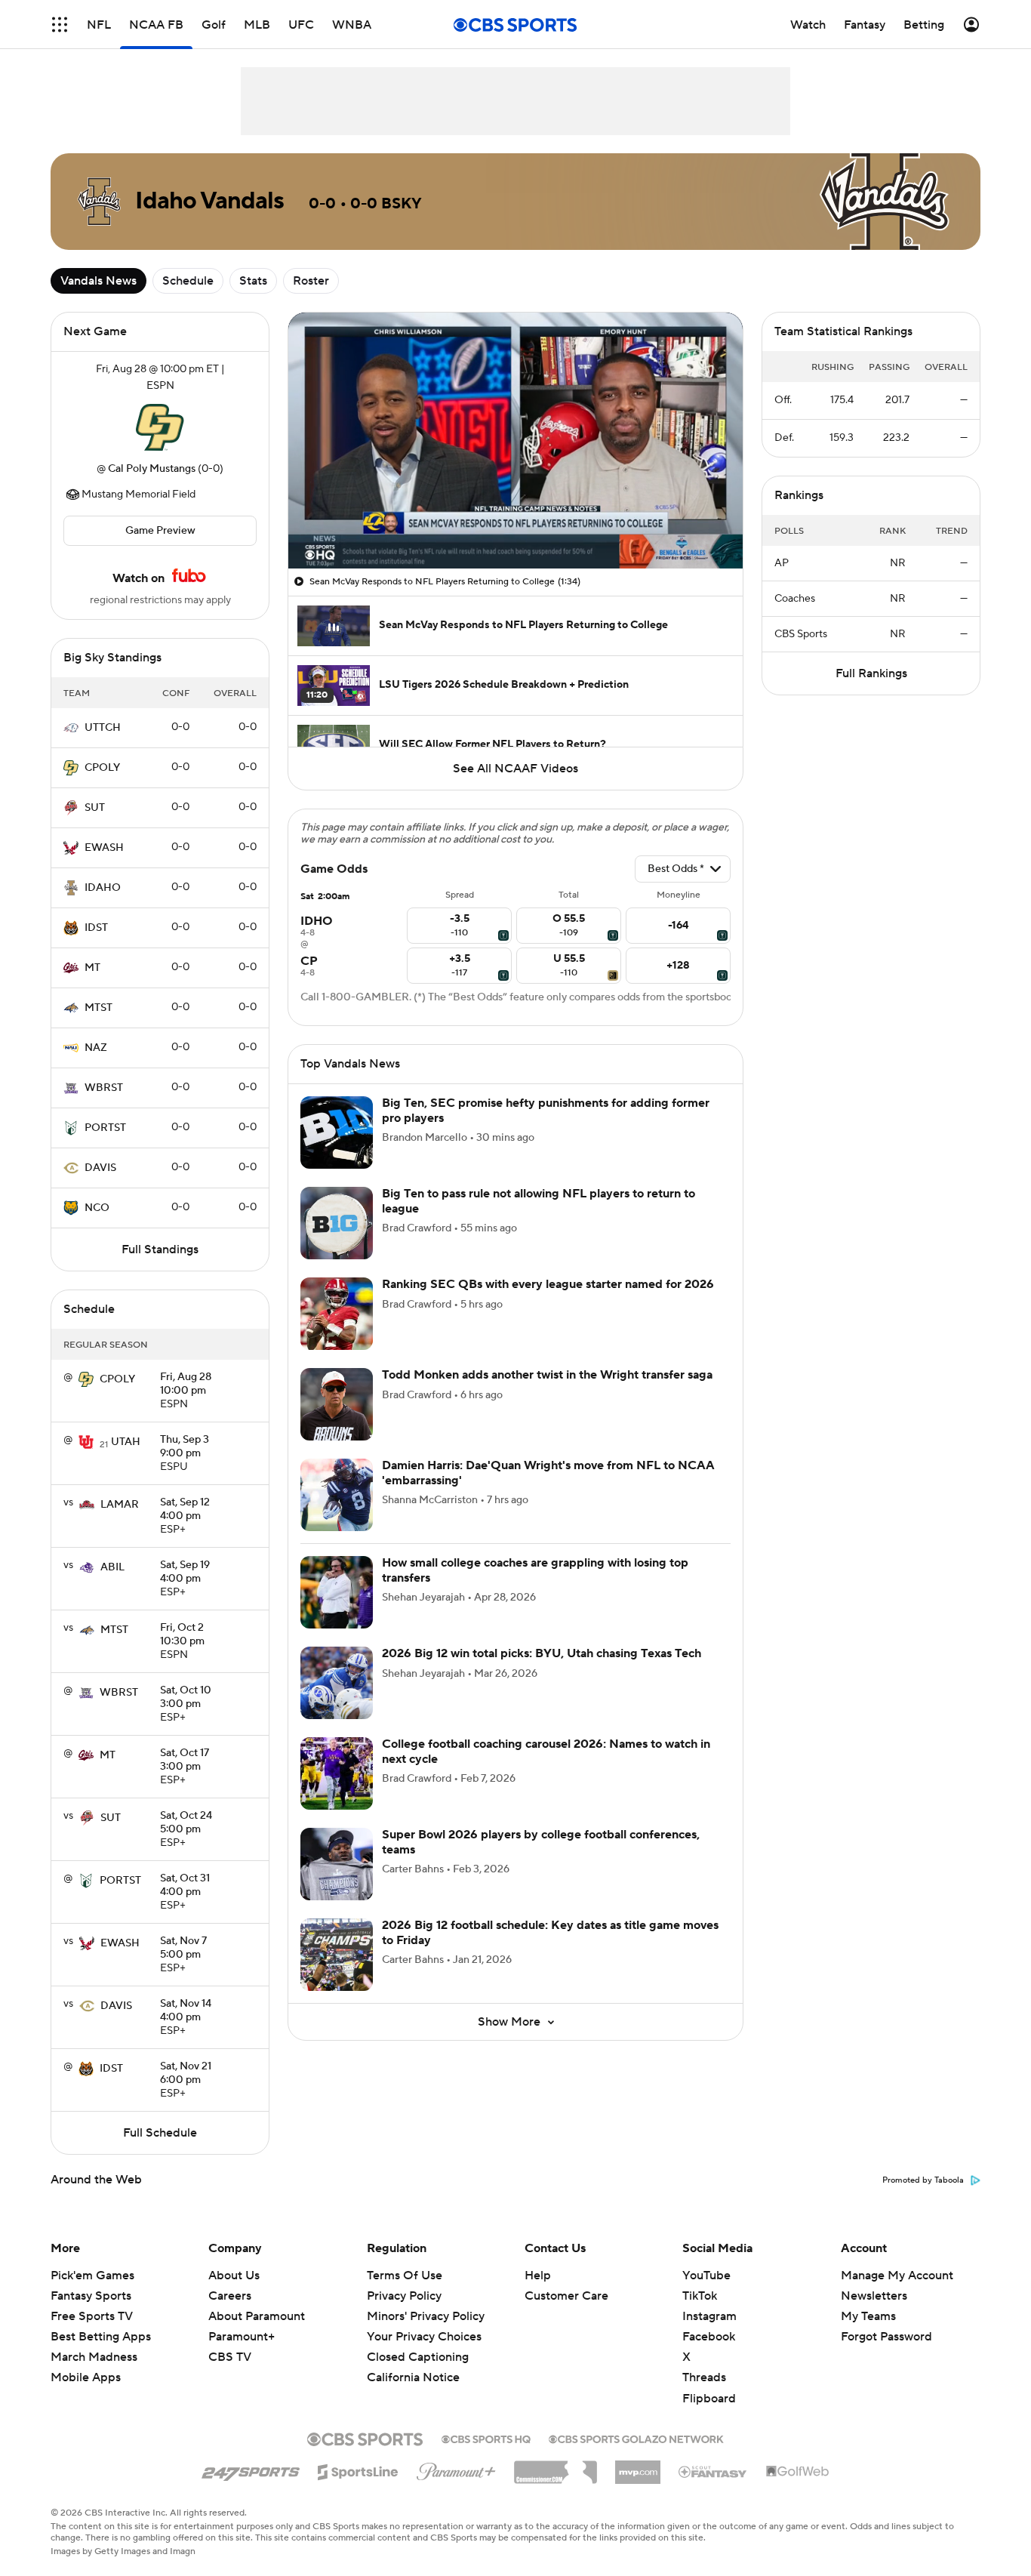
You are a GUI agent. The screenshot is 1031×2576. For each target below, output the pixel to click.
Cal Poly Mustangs (152, 469)
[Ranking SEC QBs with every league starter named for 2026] (337, 1314)
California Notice (413, 2377)
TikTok (700, 2296)
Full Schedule (160, 2133)
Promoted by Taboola (923, 2180)
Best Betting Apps (101, 2337)
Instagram (709, 2316)
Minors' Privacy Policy (426, 2316)
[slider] (515, 525)
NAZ (96, 1048)
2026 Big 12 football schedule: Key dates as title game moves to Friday (550, 1932)
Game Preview (160, 531)
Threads (704, 2377)
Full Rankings (871, 673)
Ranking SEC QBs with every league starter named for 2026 (548, 1284)
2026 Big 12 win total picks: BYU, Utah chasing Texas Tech (542, 1653)
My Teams (868, 2316)
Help (538, 2276)
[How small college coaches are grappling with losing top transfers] (337, 1592)
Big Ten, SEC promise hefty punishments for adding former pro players (546, 1110)
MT (92, 968)
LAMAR (120, 1505)
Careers (230, 2296)
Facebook (709, 2337)
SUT (95, 808)
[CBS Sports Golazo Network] (636, 2438)
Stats (253, 281)
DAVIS (100, 1168)
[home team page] (160, 427)
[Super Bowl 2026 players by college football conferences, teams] (337, 1864)
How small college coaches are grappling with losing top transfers (535, 1570)
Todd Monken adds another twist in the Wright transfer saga (547, 1375)
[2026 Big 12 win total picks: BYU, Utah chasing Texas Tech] (337, 1683)
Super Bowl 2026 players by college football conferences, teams (541, 1842)
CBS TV (230, 2357)
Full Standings (160, 1249)
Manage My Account (897, 2276)
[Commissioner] (556, 2467)
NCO (97, 1208)
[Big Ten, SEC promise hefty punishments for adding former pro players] (337, 1132)
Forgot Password (886, 2337)
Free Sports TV (92, 2316)
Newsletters (874, 2296)
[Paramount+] (456, 2469)
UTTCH (103, 728)
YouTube (706, 2276)
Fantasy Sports (91, 2296)
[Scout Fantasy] (713, 2471)
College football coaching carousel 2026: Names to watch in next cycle (546, 1751)
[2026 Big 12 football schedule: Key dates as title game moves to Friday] (337, 1955)
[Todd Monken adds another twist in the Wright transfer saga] (337, 1404)
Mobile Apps (86, 2377)
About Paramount (257, 2316)
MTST (98, 1008)
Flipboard (709, 2399)
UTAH (126, 1442)
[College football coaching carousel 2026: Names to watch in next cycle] (337, 1773)
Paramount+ (242, 2337)
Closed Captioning (418, 2357)
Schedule (188, 281)
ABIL (112, 1567)
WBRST (104, 1088)
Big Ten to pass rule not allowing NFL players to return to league (539, 1201)
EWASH (104, 848)
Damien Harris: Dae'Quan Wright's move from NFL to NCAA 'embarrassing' (548, 1473)
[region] (515, 441)
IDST (96, 928)
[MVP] (638, 2467)
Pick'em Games (92, 2276)
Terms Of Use (405, 2276)
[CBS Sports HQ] (486, 2438)
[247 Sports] (251, 2470)
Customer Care (566, 2296)
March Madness (94, 2357)
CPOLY (102, 768)
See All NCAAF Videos (515, 769)
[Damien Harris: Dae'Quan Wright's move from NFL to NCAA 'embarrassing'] (337, 1495)
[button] (60, 25)
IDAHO (103, 888)
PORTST (105, 1128)
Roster (311, 281)
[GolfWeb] (798, 2472)
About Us (234, 2276)
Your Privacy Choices (424, 2337)
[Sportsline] (358, 2470)
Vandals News (98, 281)
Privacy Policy (404, 2296)
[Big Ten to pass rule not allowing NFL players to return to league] (337, 1223)
